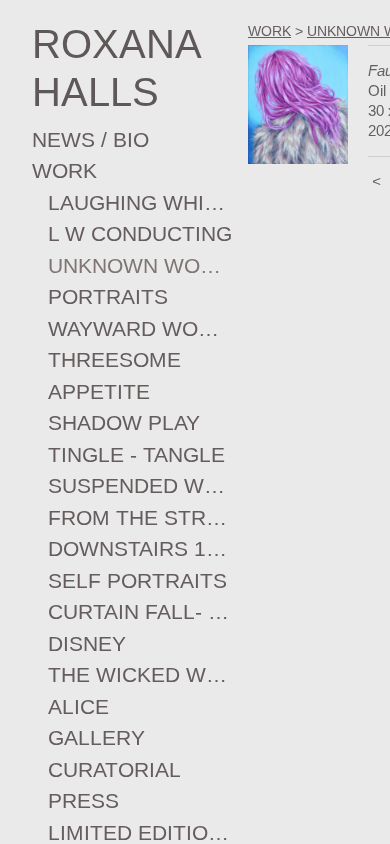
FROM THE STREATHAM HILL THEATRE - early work (140, 517)
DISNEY (87, 643)
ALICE (78, 706)
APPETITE (99, 391)
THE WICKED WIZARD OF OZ (140, 674)
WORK (64, 170)
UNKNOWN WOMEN (140, 265)
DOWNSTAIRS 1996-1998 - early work (140, 548)
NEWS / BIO (90, 139)
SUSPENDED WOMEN (140, 485)
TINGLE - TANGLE (136, 454)
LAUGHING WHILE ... (140, 202)
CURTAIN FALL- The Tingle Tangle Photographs (140, 611)
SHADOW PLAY (124, 422)
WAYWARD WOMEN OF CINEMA (140, 328)
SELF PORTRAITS (137, 580)
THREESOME (114, 359)
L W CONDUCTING (140, 233)
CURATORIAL (114, 769)
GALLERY (96, 737)
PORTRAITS (108, 296)
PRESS (83, 800)
